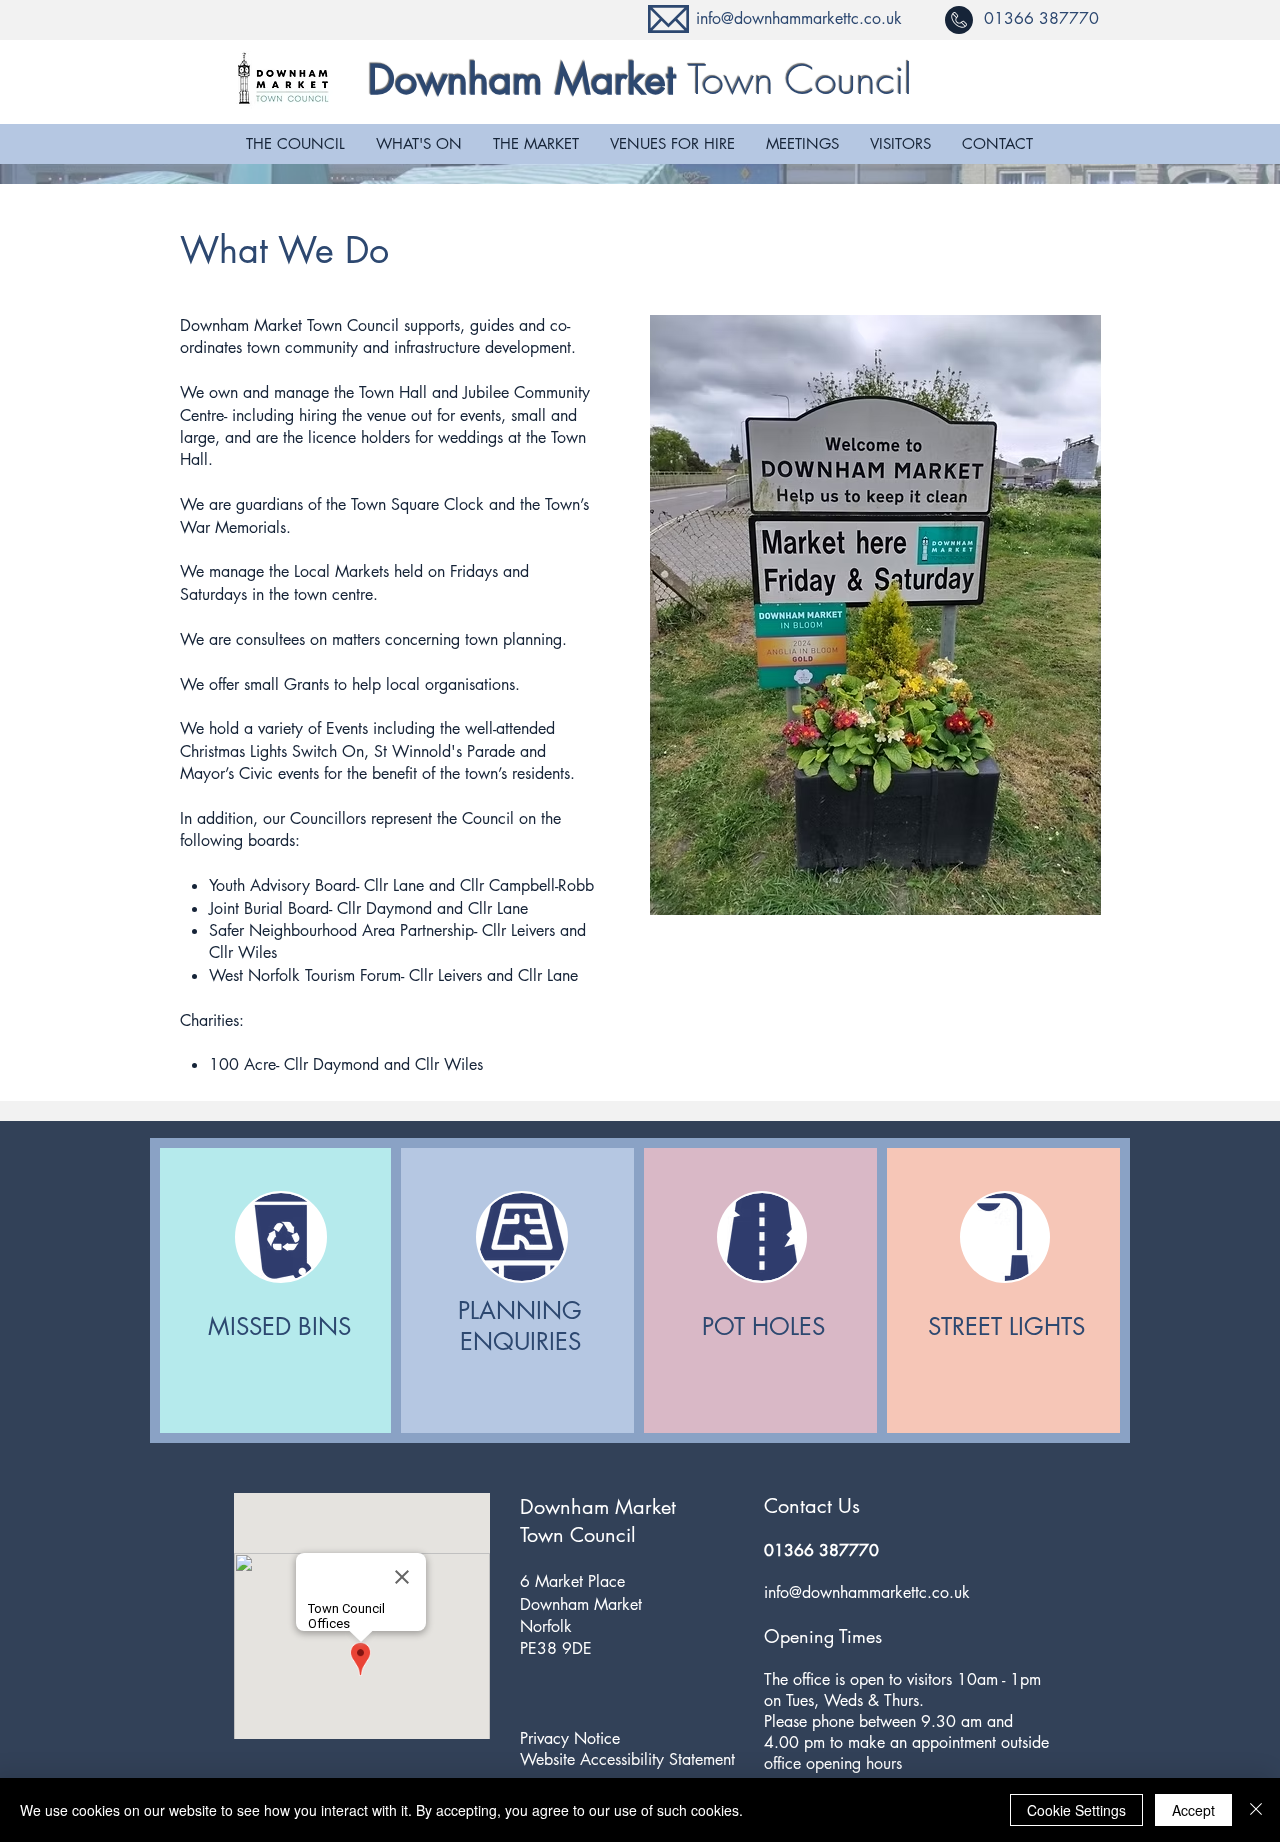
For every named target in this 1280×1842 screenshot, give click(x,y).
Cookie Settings (1076, 1810)
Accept (1193, 1810)
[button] (295, 144)
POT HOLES (763, 1326)
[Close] (1256, 1810)
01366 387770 (1041, 18)
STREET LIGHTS (1006, 1326)
